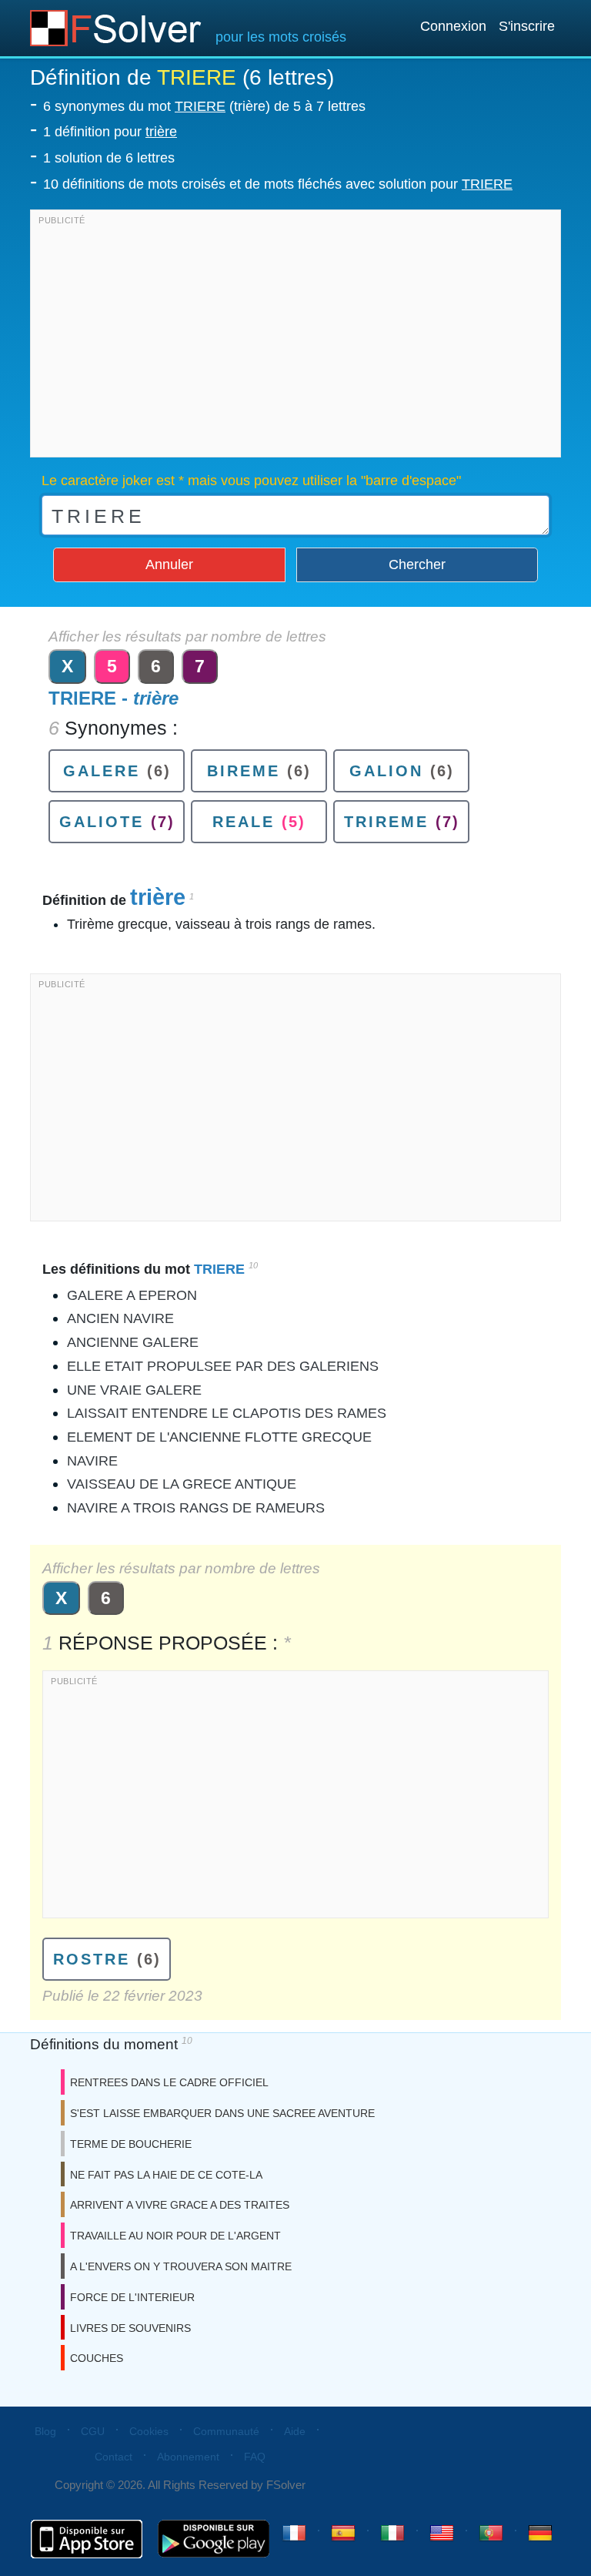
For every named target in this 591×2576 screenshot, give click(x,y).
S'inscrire (527, 26)
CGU (93, 2431)
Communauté (226, 2431)
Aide (295, 2431)
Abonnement (188, 2457)
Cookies (149, 2431)
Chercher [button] (417, 564)
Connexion (453, 26)
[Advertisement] (295, 337)
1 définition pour (110, 132)
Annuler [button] (169, 564)
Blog (45, 2431)
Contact (114, 2457)
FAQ (255, 2457)
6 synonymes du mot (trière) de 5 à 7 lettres (204, 106)
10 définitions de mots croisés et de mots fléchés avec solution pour (278, 184)
